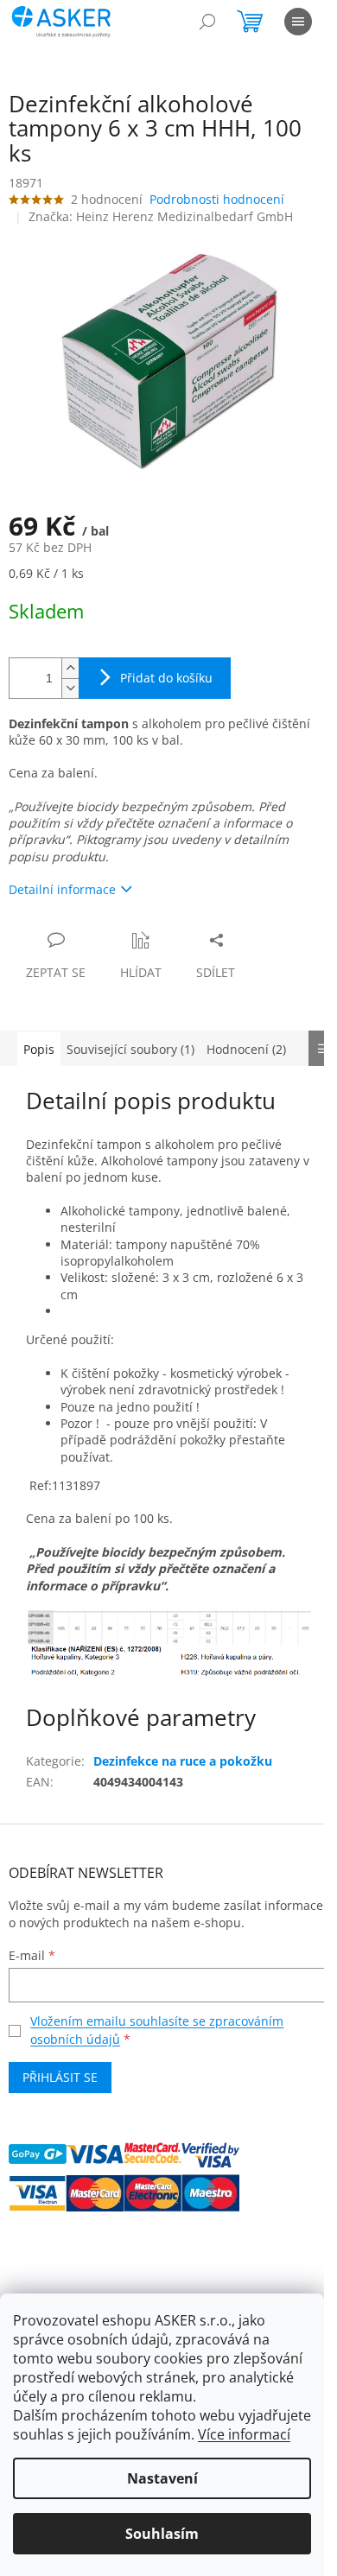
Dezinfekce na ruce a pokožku (183, 1761)
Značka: (161, 216)
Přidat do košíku (166, 678)
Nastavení (162, 2478)
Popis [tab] (39, 1049)
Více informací (244, 2434)
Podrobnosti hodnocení (217, 199)
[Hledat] (207, 22)
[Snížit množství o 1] (70, 688)
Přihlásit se (60, 2077)
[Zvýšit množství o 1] (70, 668)
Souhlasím (162, 2534)
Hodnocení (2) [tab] (246, 1049)
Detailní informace (62, 889)
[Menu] (298, 22)
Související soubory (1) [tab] (130, 1049)
